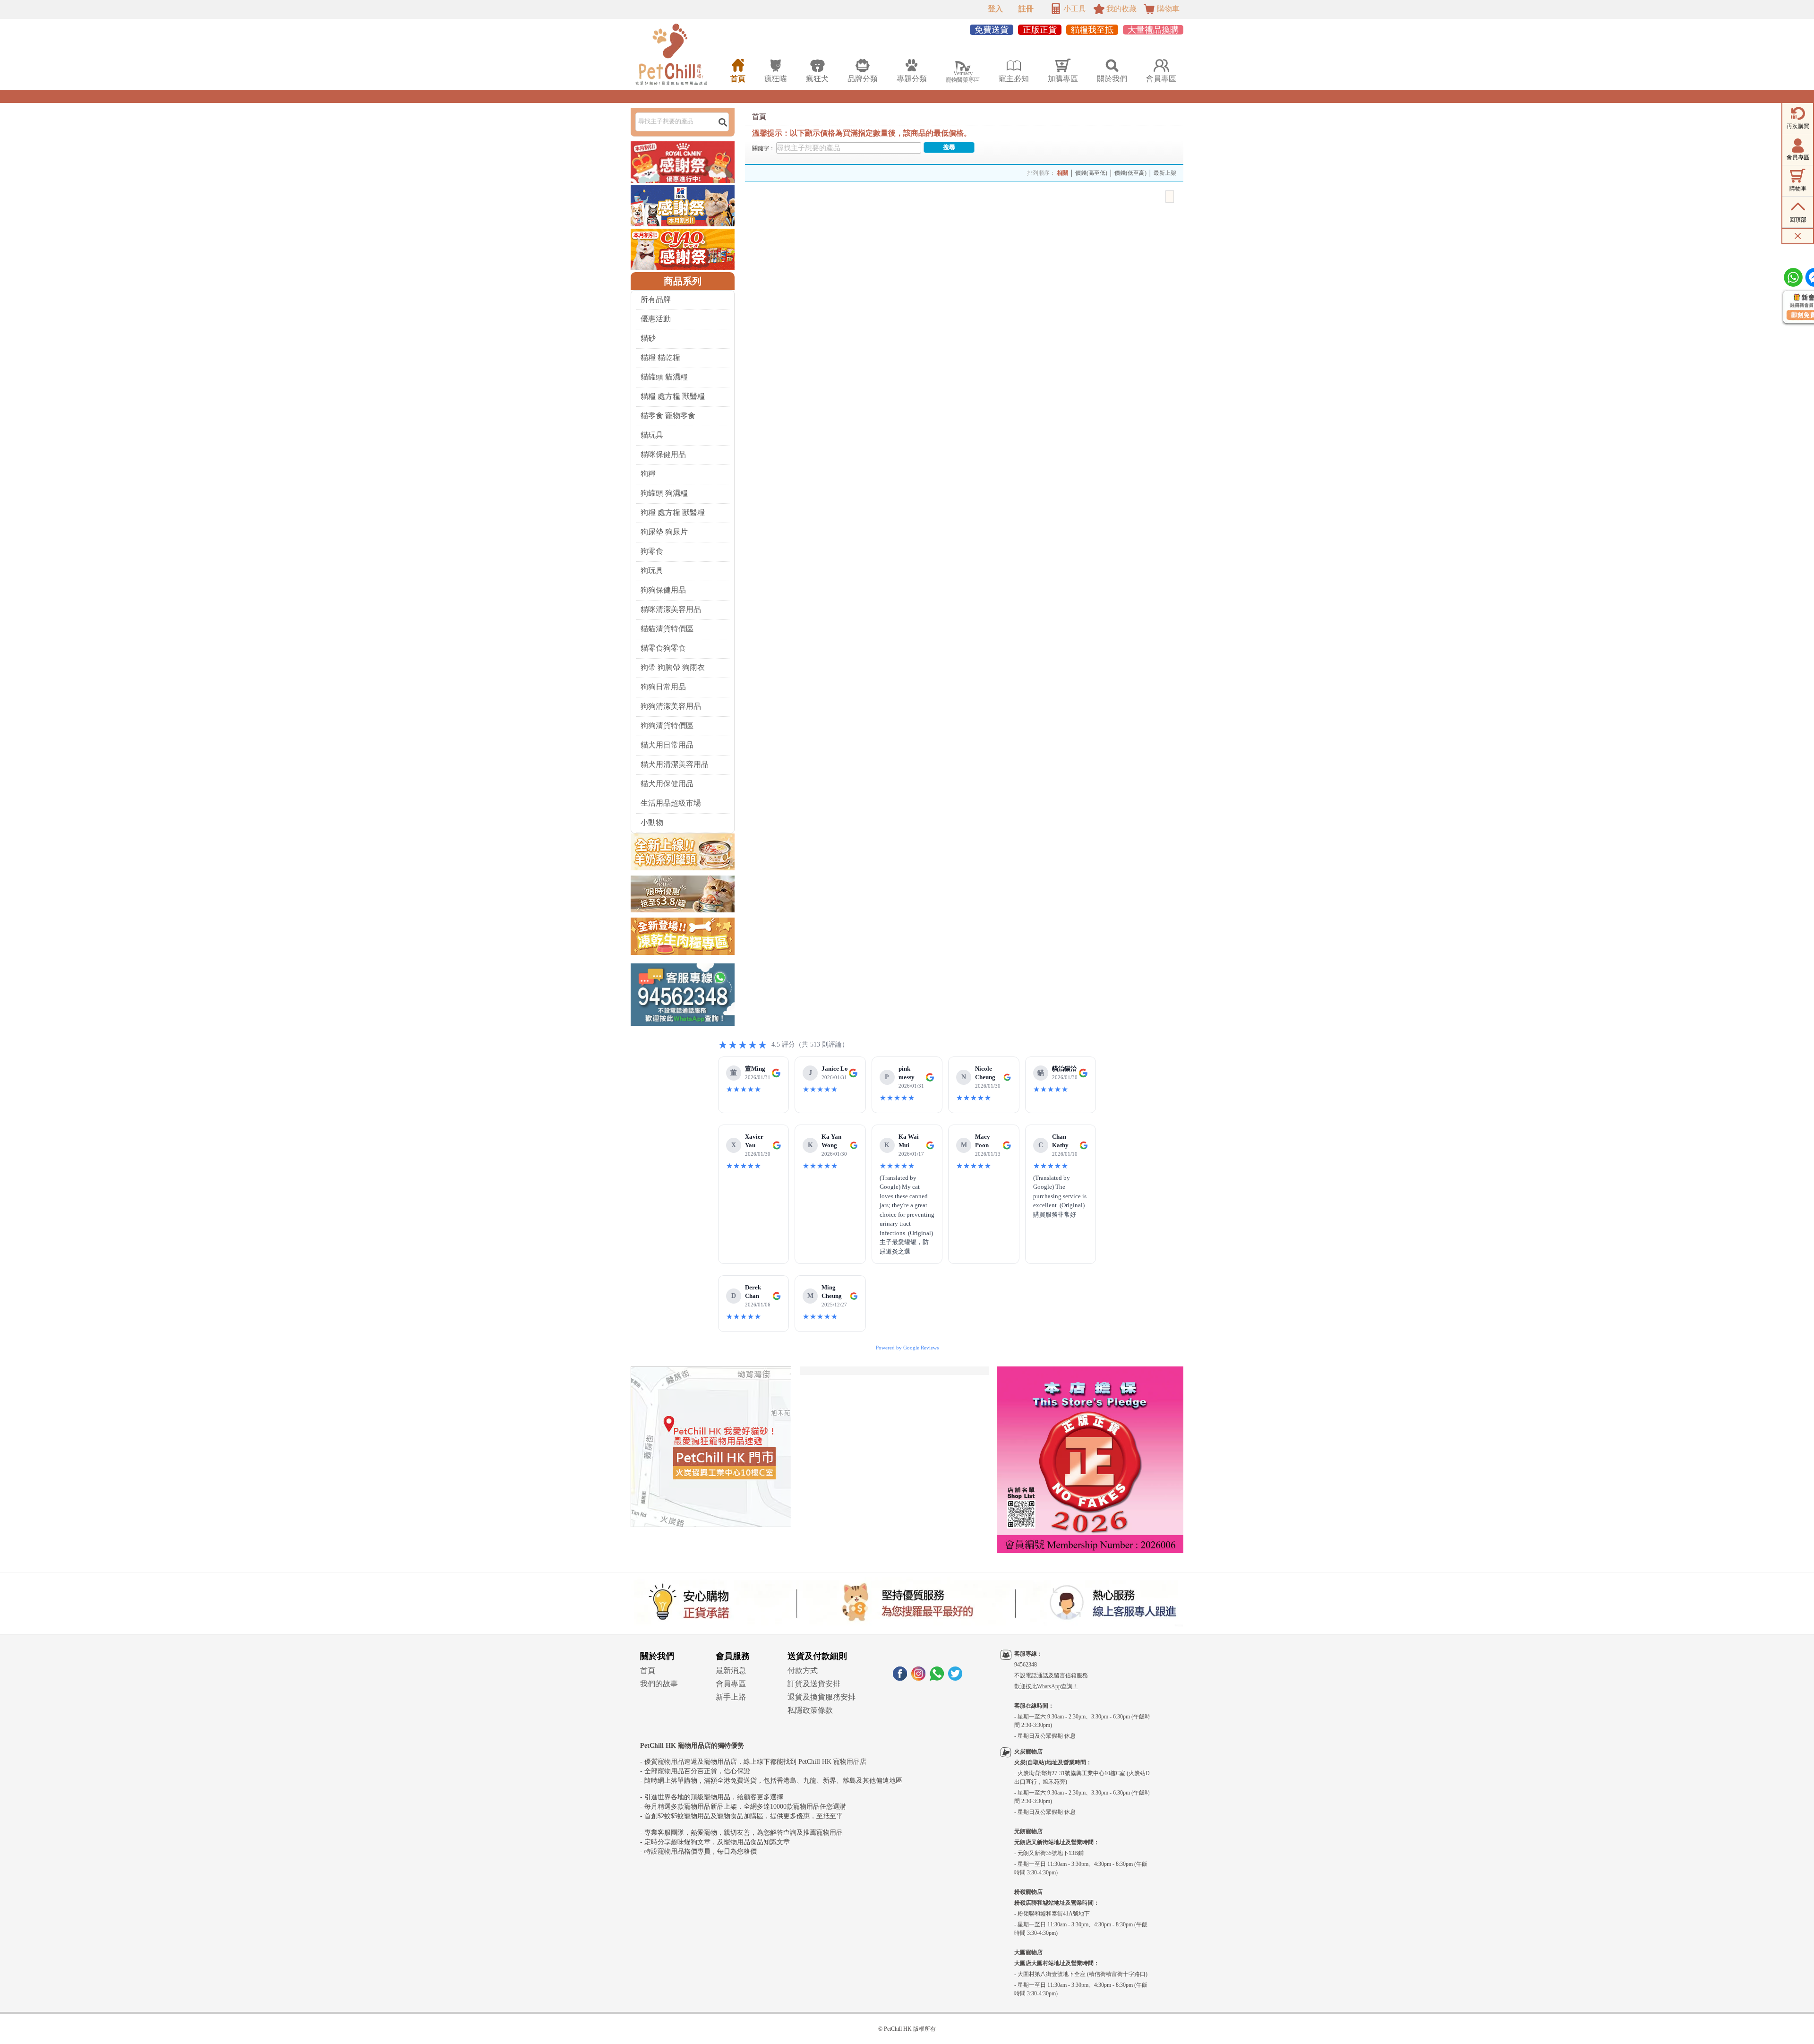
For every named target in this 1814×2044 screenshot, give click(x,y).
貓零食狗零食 (663, 648)
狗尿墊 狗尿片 (664, 532)
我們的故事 (659, 1684)
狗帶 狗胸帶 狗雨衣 (673, 667)
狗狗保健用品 (663, 590)
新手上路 (731, 1697)
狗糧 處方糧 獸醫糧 (673, 512)
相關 (1062, 173)
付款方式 (803, 1670)
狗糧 (648, 474)
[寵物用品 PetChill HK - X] (955, 1678)
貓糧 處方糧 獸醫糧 (673, 396)
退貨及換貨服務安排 (821, 1697)
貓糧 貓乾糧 (660, 357)
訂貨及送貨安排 (814, 1684)
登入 (995, 9)
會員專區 (731, 1684)
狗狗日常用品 (663, 687)
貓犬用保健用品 (667, 784)
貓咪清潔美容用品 (671, 609)
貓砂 (648, 338)
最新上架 (1165, 173)
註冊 (1026, 9)
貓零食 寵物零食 (668, 416)
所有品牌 (656, 299)
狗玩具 (652, 571)
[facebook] (900, 1678)
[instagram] (918, 1678)
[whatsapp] (937, 1678)
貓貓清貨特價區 (667, 629)
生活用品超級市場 (671, 803)
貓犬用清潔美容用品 (675, 764)
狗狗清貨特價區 (667, 726)
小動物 (652, 822)
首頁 (759, 117)
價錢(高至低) (1091, 173)
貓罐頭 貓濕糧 (664, 377)
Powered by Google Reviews (907, 1348)
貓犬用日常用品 (667, 745)
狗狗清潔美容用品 (671, 706)
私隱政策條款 (810, 1710)
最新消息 (731, 1670)
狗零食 (652, 551)
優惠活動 (656, 319)
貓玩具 (652, 435)
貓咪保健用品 (663, 454)
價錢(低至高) (1130, 173)
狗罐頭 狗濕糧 (664, 493)
